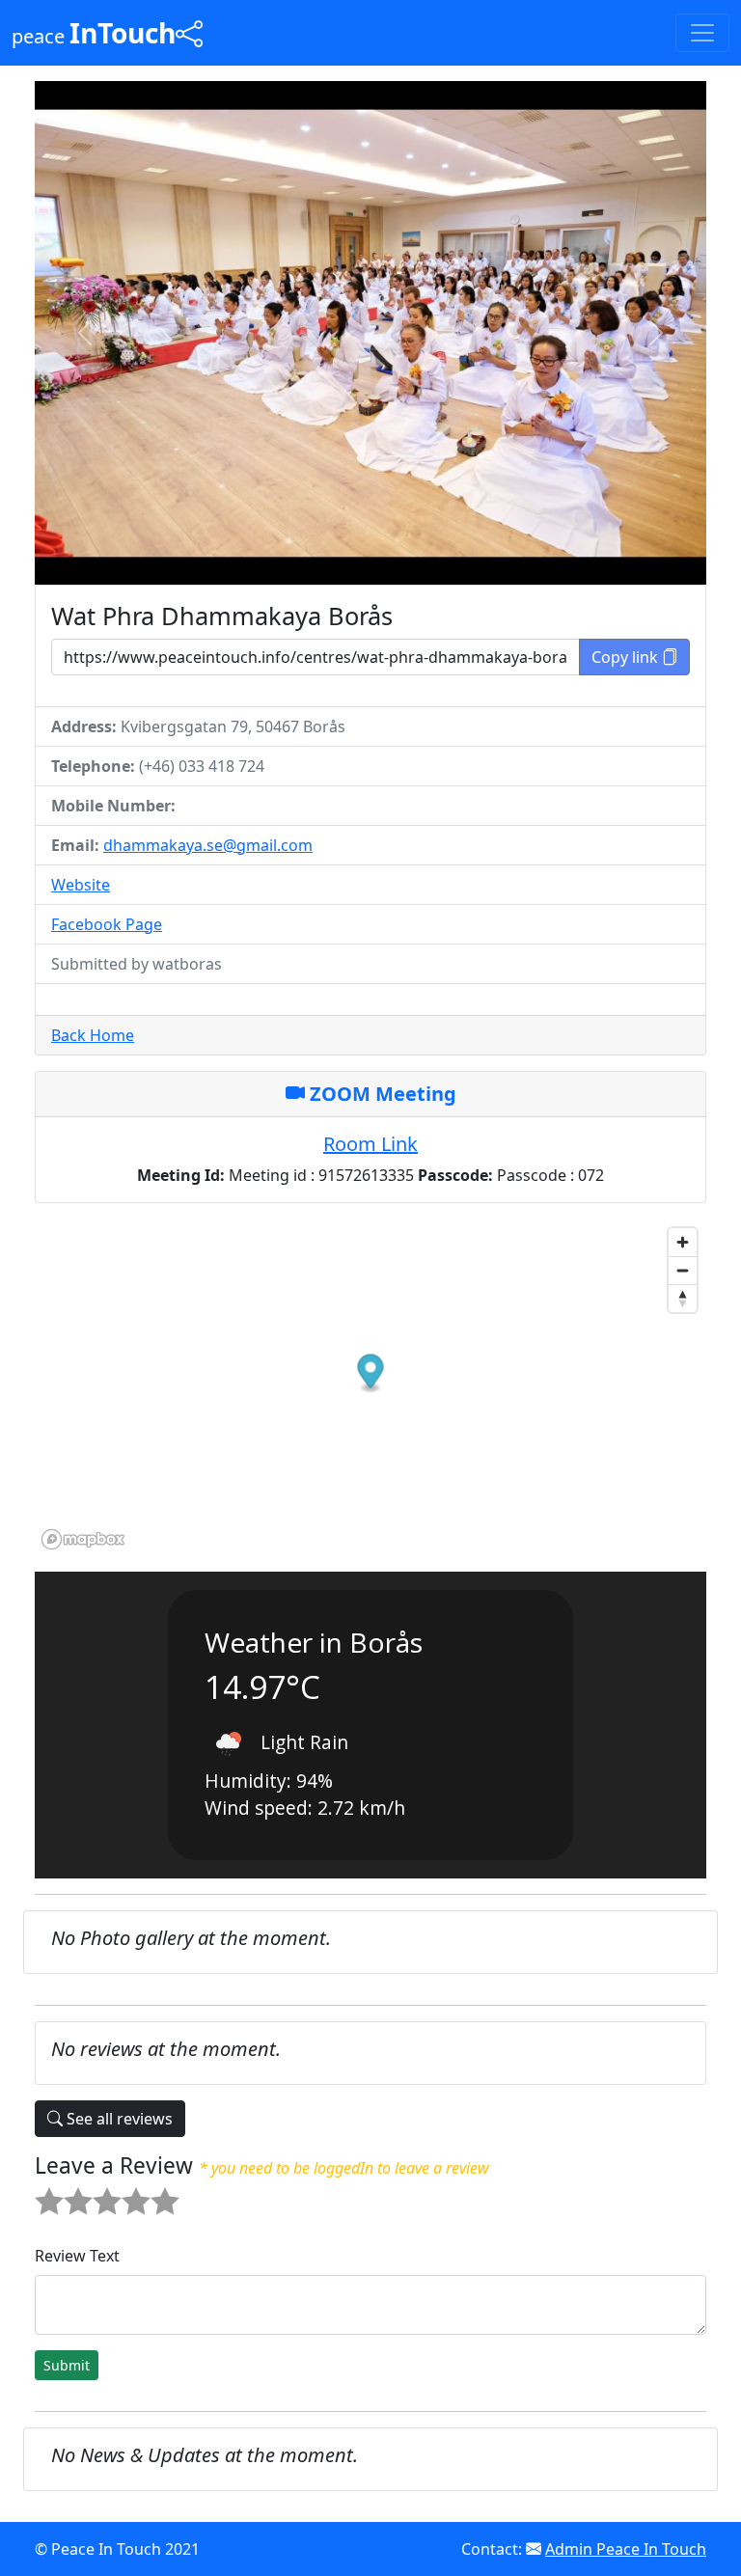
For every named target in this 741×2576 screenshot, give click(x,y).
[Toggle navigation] (702, 33)
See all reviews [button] (118, 2119)
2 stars (67, 2187)
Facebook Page (107, 924)
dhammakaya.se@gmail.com (208, 845)
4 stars (124, 2187)
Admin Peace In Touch (626, 2549)
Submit (67, 2365)
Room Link (370, 1144)
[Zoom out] (683, 1270)
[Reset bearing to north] (683, 1298)
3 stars (96, 2187)
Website (81, 885)
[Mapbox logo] (83, 1539)
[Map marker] (371, 1373)
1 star (37, 2187)
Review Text (77, 2256)
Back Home (93, 1035)
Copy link (627, 657)
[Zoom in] (683, 1242)
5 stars (153, 2187)
